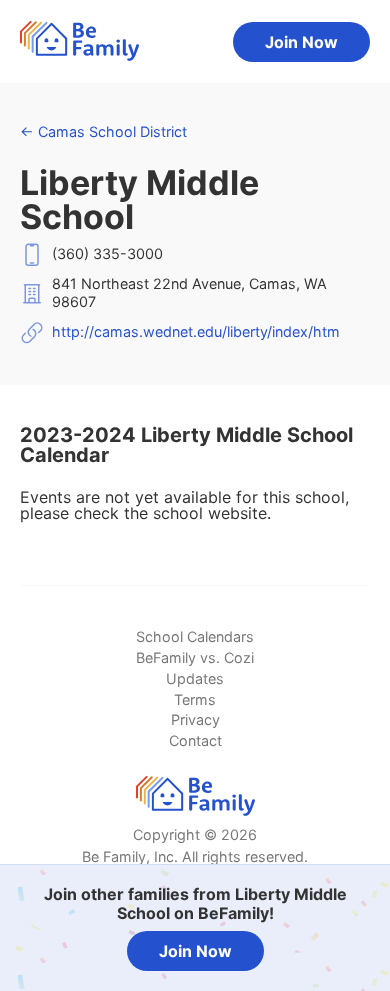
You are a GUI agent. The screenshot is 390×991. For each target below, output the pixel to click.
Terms (195, 699)
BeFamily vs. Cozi (195, 657)
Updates (195, 678)
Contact (195, 740)
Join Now (301, 42)
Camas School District (103, 131)
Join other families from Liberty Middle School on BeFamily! (195, 903)
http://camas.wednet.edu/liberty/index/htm (196, 331)
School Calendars (195, 636)
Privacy (195, 719)
